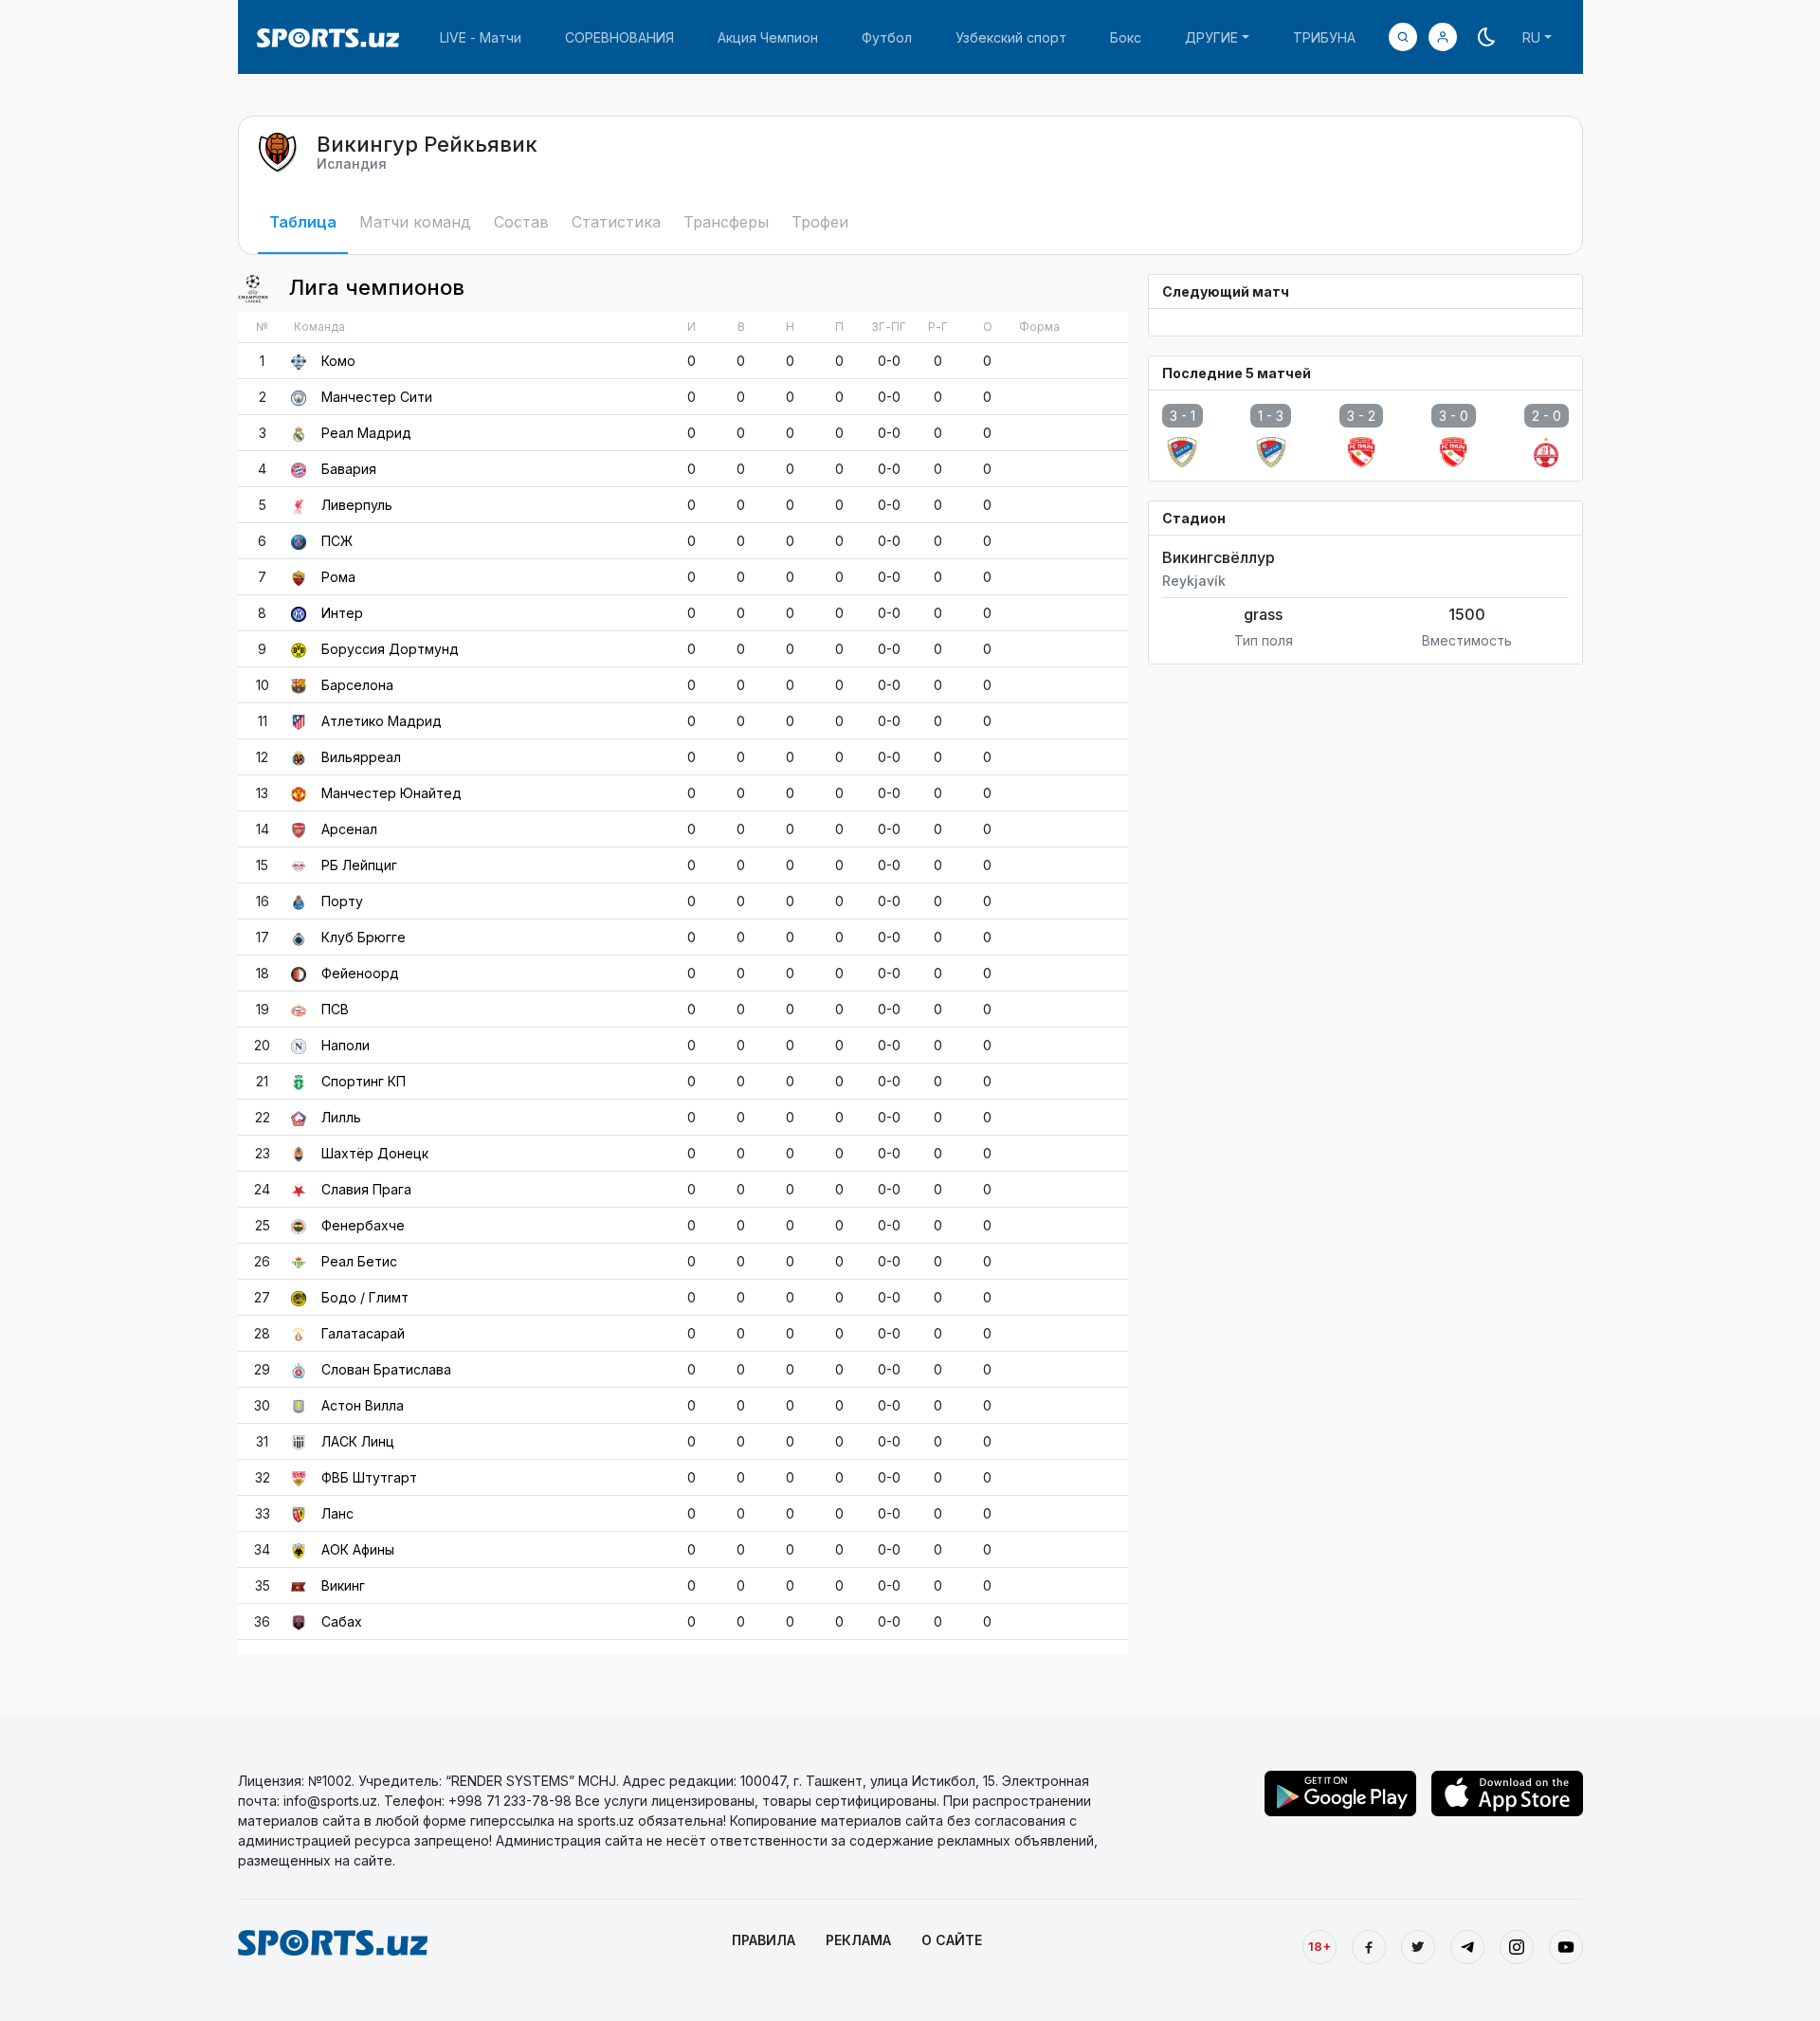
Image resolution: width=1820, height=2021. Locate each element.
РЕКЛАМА (858, 1940)
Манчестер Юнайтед (391, 793)
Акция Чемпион (768, 37)
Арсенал (349, 829)
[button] (1443, 37)
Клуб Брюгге (364, 937)
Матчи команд (415, 222)
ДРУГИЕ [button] (1211, 37)
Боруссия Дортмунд (390, 649)
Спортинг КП (364, 1081)
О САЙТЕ (952, 1940)
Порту (342, 901)
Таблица (303, 222)
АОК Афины (358, 1549)
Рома (338, 577)
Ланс (337, 1513)
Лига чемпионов (374, 287)
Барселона (357, 685)
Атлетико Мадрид (382, 721)
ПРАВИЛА (764, 1940)
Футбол (887, 37)
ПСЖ (337, 541)
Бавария (349, 469)
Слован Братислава (386, 1369)
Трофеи (820, 222)
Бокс (1126, 37)
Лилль (341, 1117)
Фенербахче (363, 1225)
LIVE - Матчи (481, 37)
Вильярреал (361, 757)
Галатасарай (363, 1333)
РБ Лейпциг (359, 865)
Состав (521, 222)
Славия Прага (366, 1189)
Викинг (343, 1585)
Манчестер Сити (377, 397)
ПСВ (335, 1009)
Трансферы (726, 222)
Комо (338, 361)
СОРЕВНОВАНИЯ (619, 37)
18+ (1319, 1946)
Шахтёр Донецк (375, 1153)
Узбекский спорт (1011, 37)
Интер (342, 613)
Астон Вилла (363, 1405)
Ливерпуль (357, 505)
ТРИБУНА (1324, 37)
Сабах (342, 1621)
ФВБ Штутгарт (369, 1477)
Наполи (346, 1045)
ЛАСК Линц (358, 1441)
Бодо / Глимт (365, 1297)
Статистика (616, 222)
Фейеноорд (360, 973)
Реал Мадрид (366, 433)
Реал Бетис (359, 1261)
